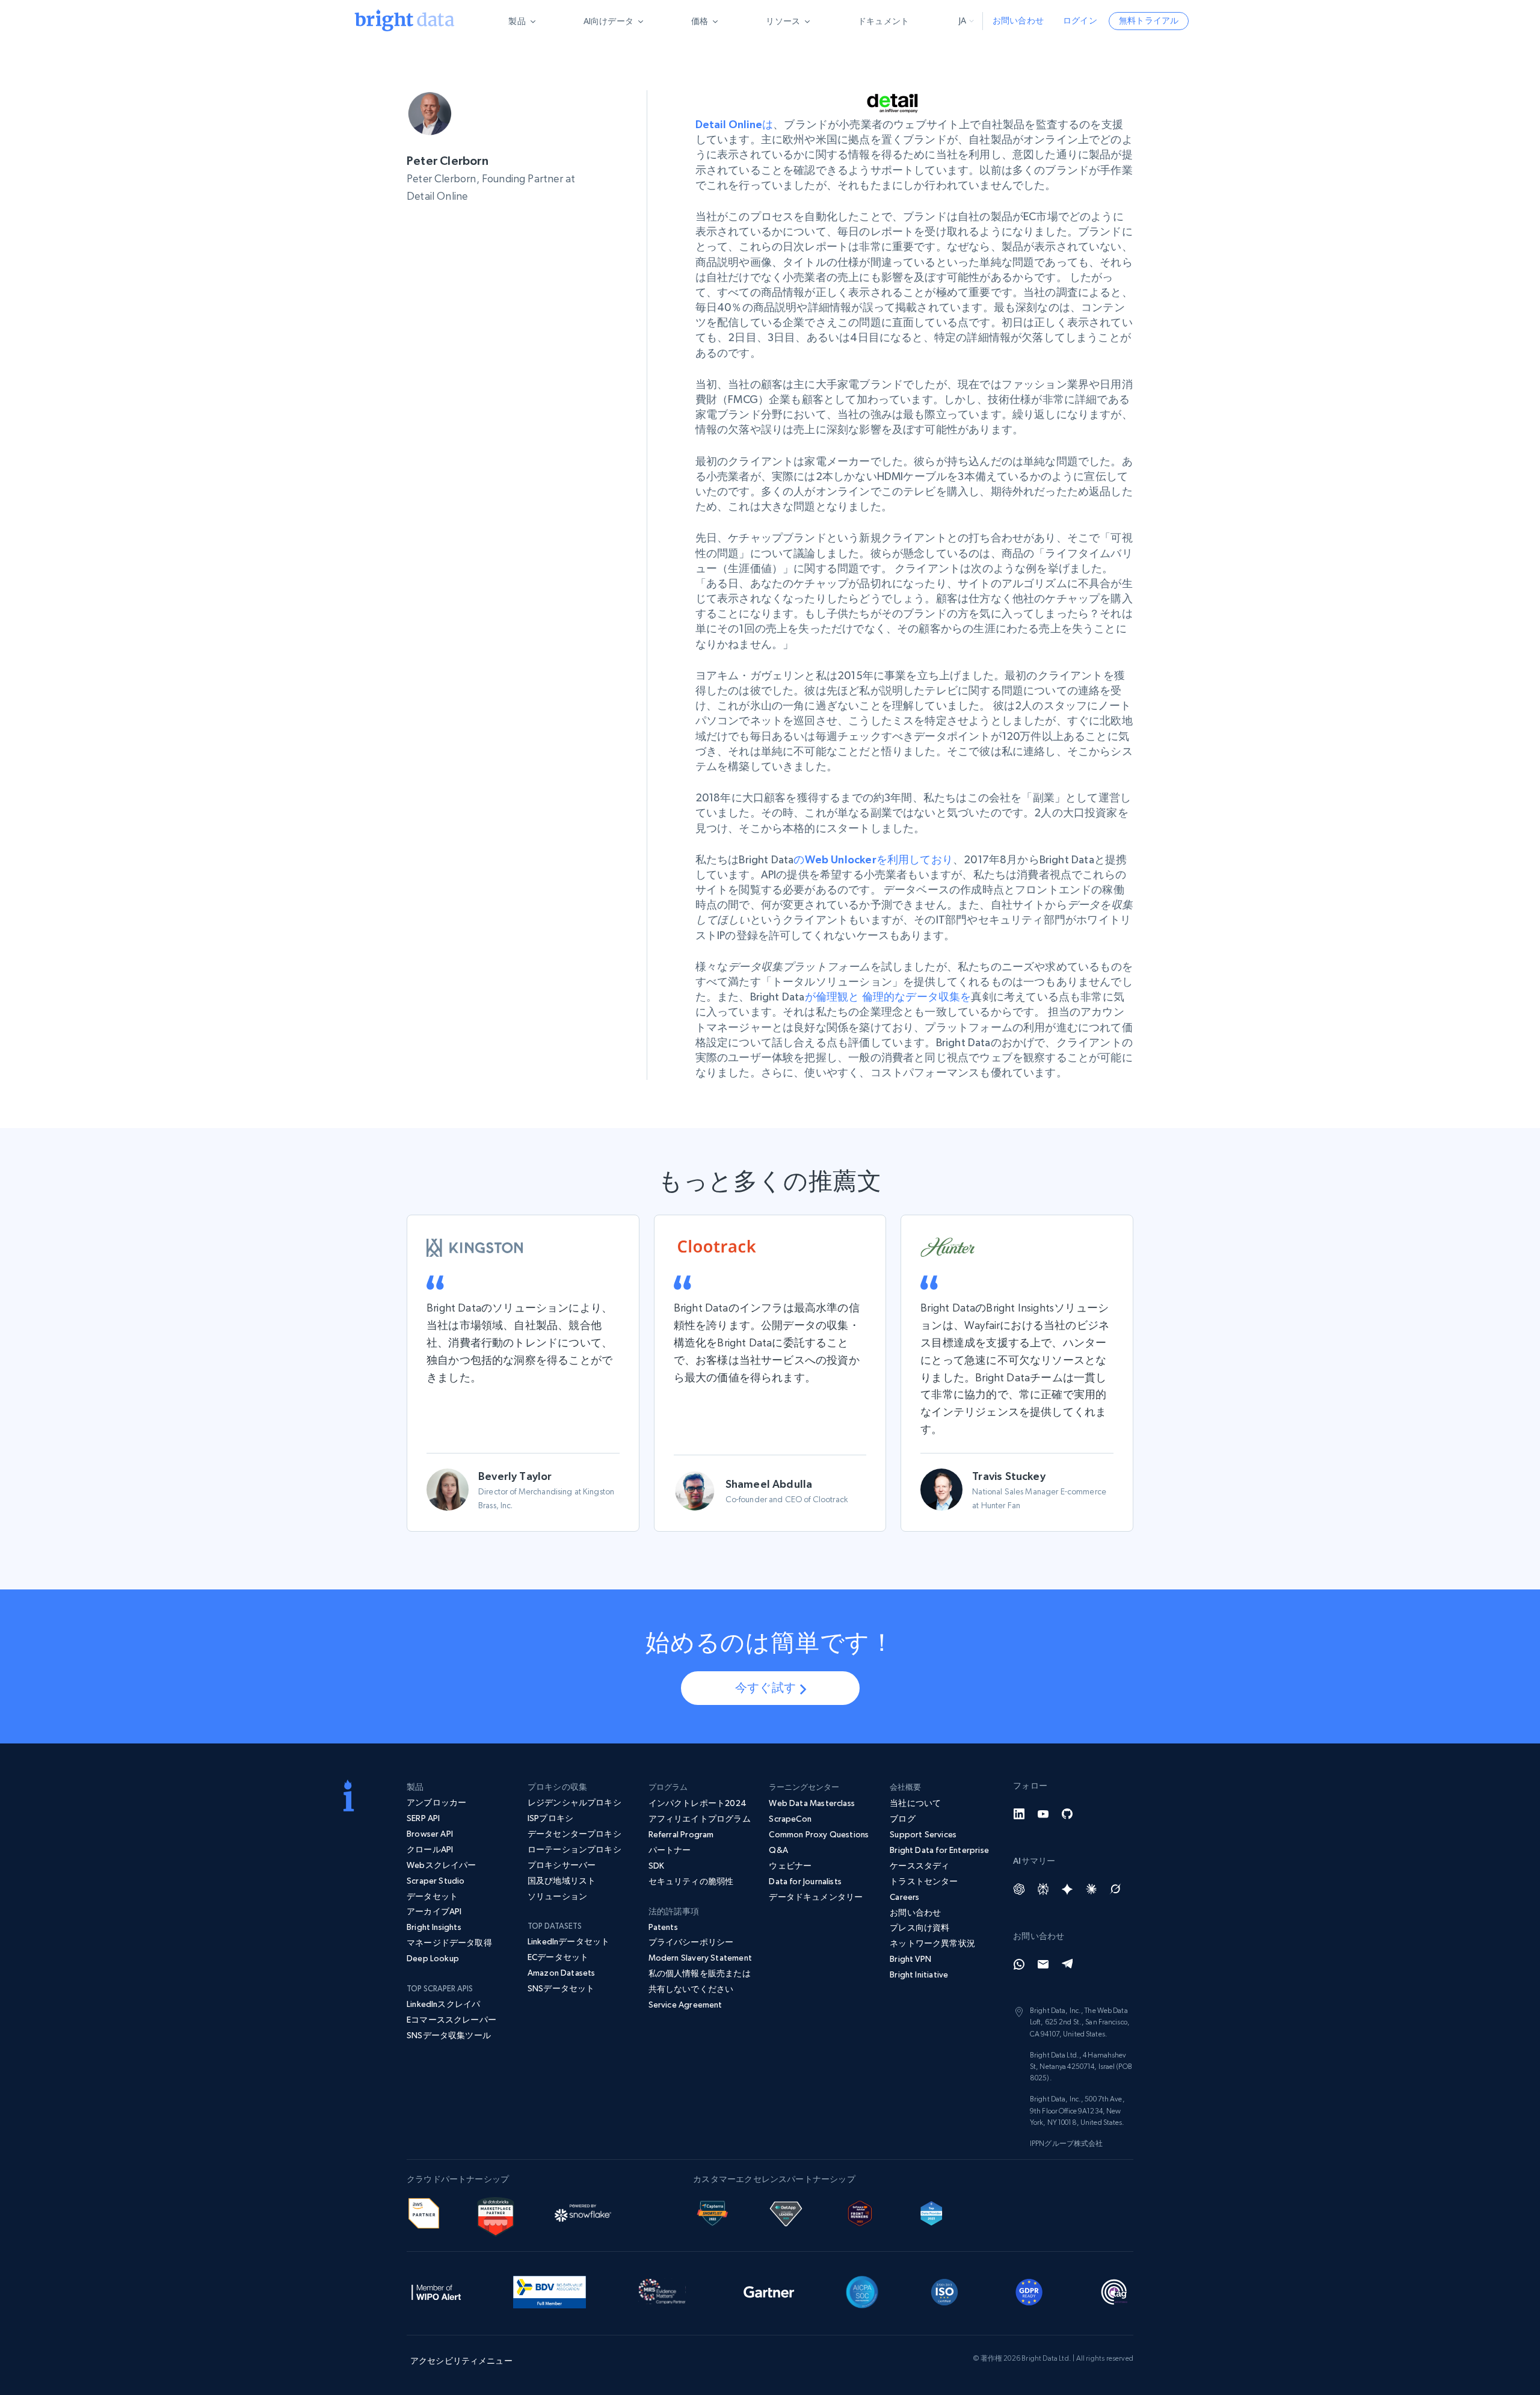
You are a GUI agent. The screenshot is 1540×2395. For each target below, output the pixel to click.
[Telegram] (1067, 1964)
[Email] (1043, 1964)
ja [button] (962, 20)
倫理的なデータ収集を (917, 997)
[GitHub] (1067, 1814)
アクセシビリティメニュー (461, 2361)
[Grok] (1115, 1889)
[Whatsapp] (1019, 1964)
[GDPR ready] (1029, 2290)
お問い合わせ (1018, 20)
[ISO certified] (944, 2290)
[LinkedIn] (1019, 1814)
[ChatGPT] (1019, 1889)
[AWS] (424, 2212)
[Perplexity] (1043, 1889)
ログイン (1080, 20)
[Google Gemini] (1067, 1889)
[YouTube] (1043, 1814)
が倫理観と (832, 997)
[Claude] (1091, 1889)
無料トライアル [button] (1149, 20)
